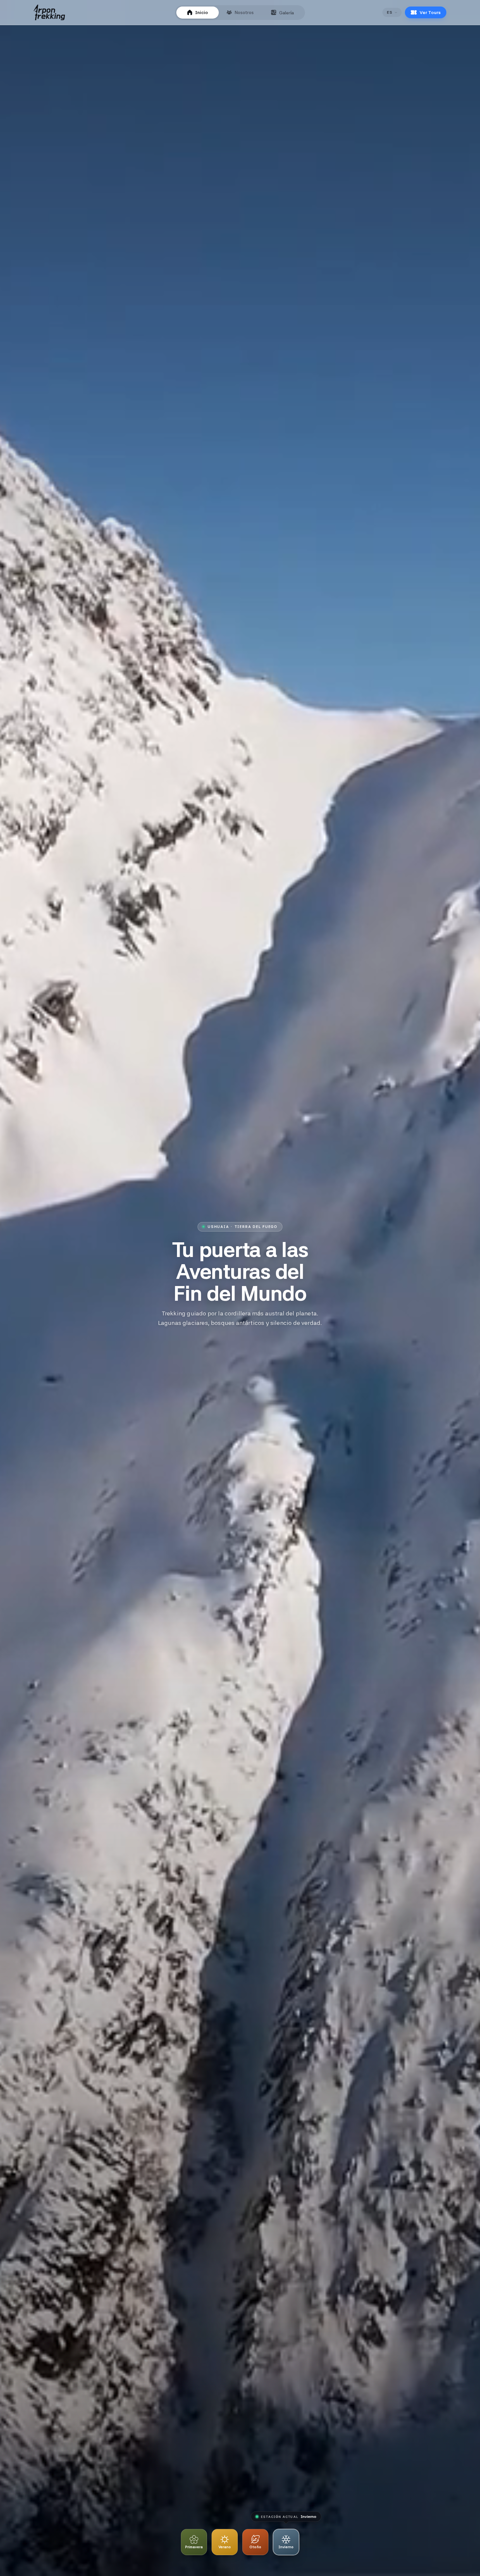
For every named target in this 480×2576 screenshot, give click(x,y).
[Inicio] (49, 12)
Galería (287, 13)
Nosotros (244, 12)
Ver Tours (430, 12)
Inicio (202, 12)
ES (390, 12)
